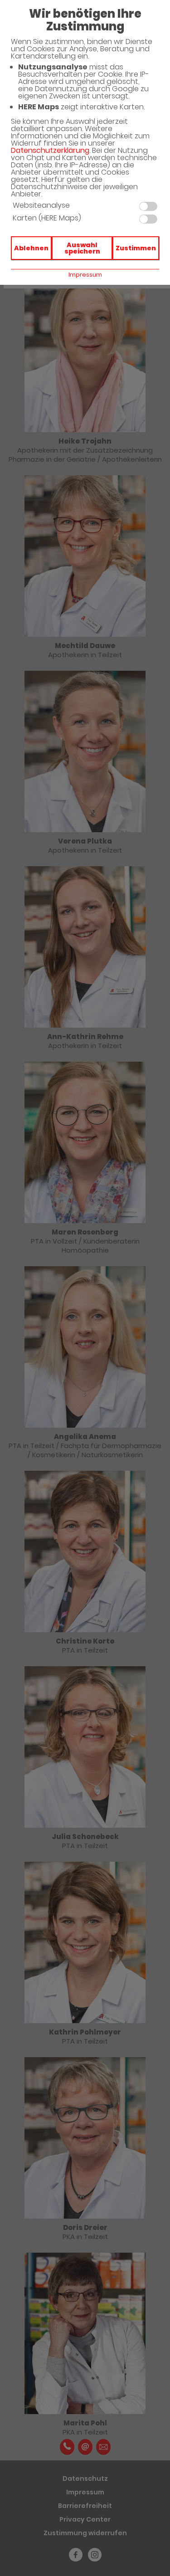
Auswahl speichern (82, 248)
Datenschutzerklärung (50, 150)
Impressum (85, 275)
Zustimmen (136, 248)
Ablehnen (31, 248)
